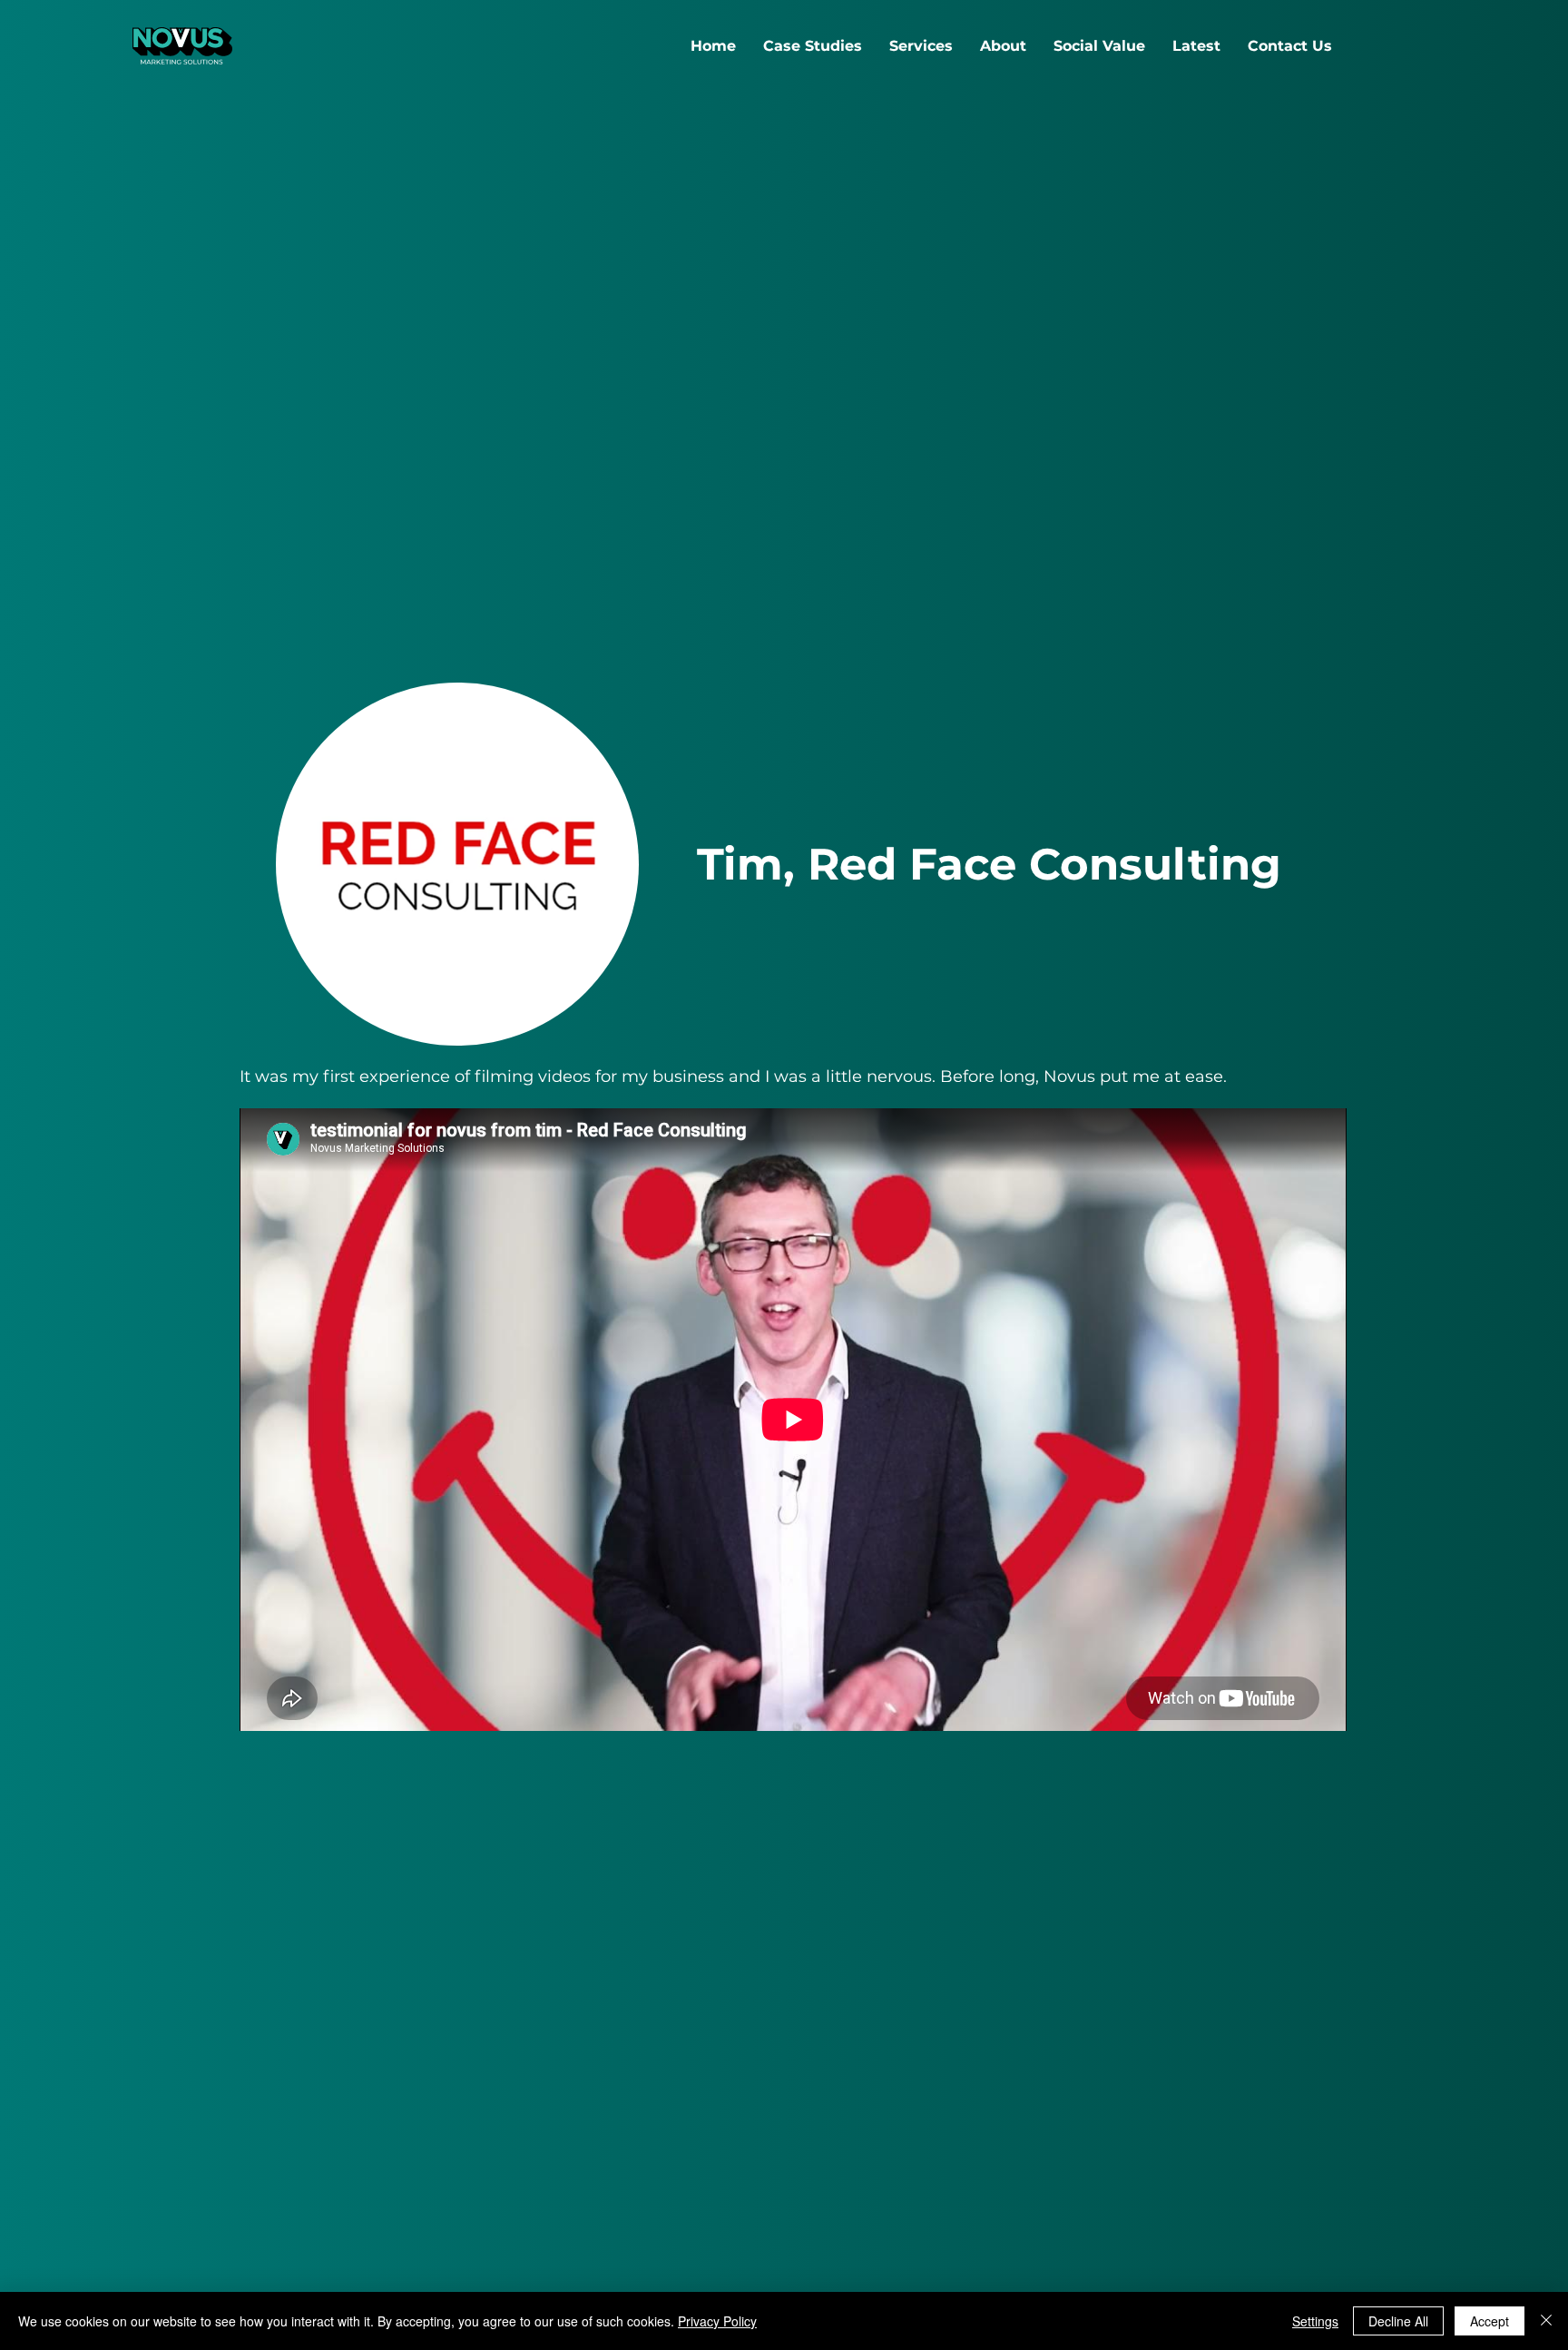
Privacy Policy (717, 2321)
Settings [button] (1315, 2321)
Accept (1490, 2321)
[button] (921, 46)
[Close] (1546, 2321)
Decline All (1398, 2321)
